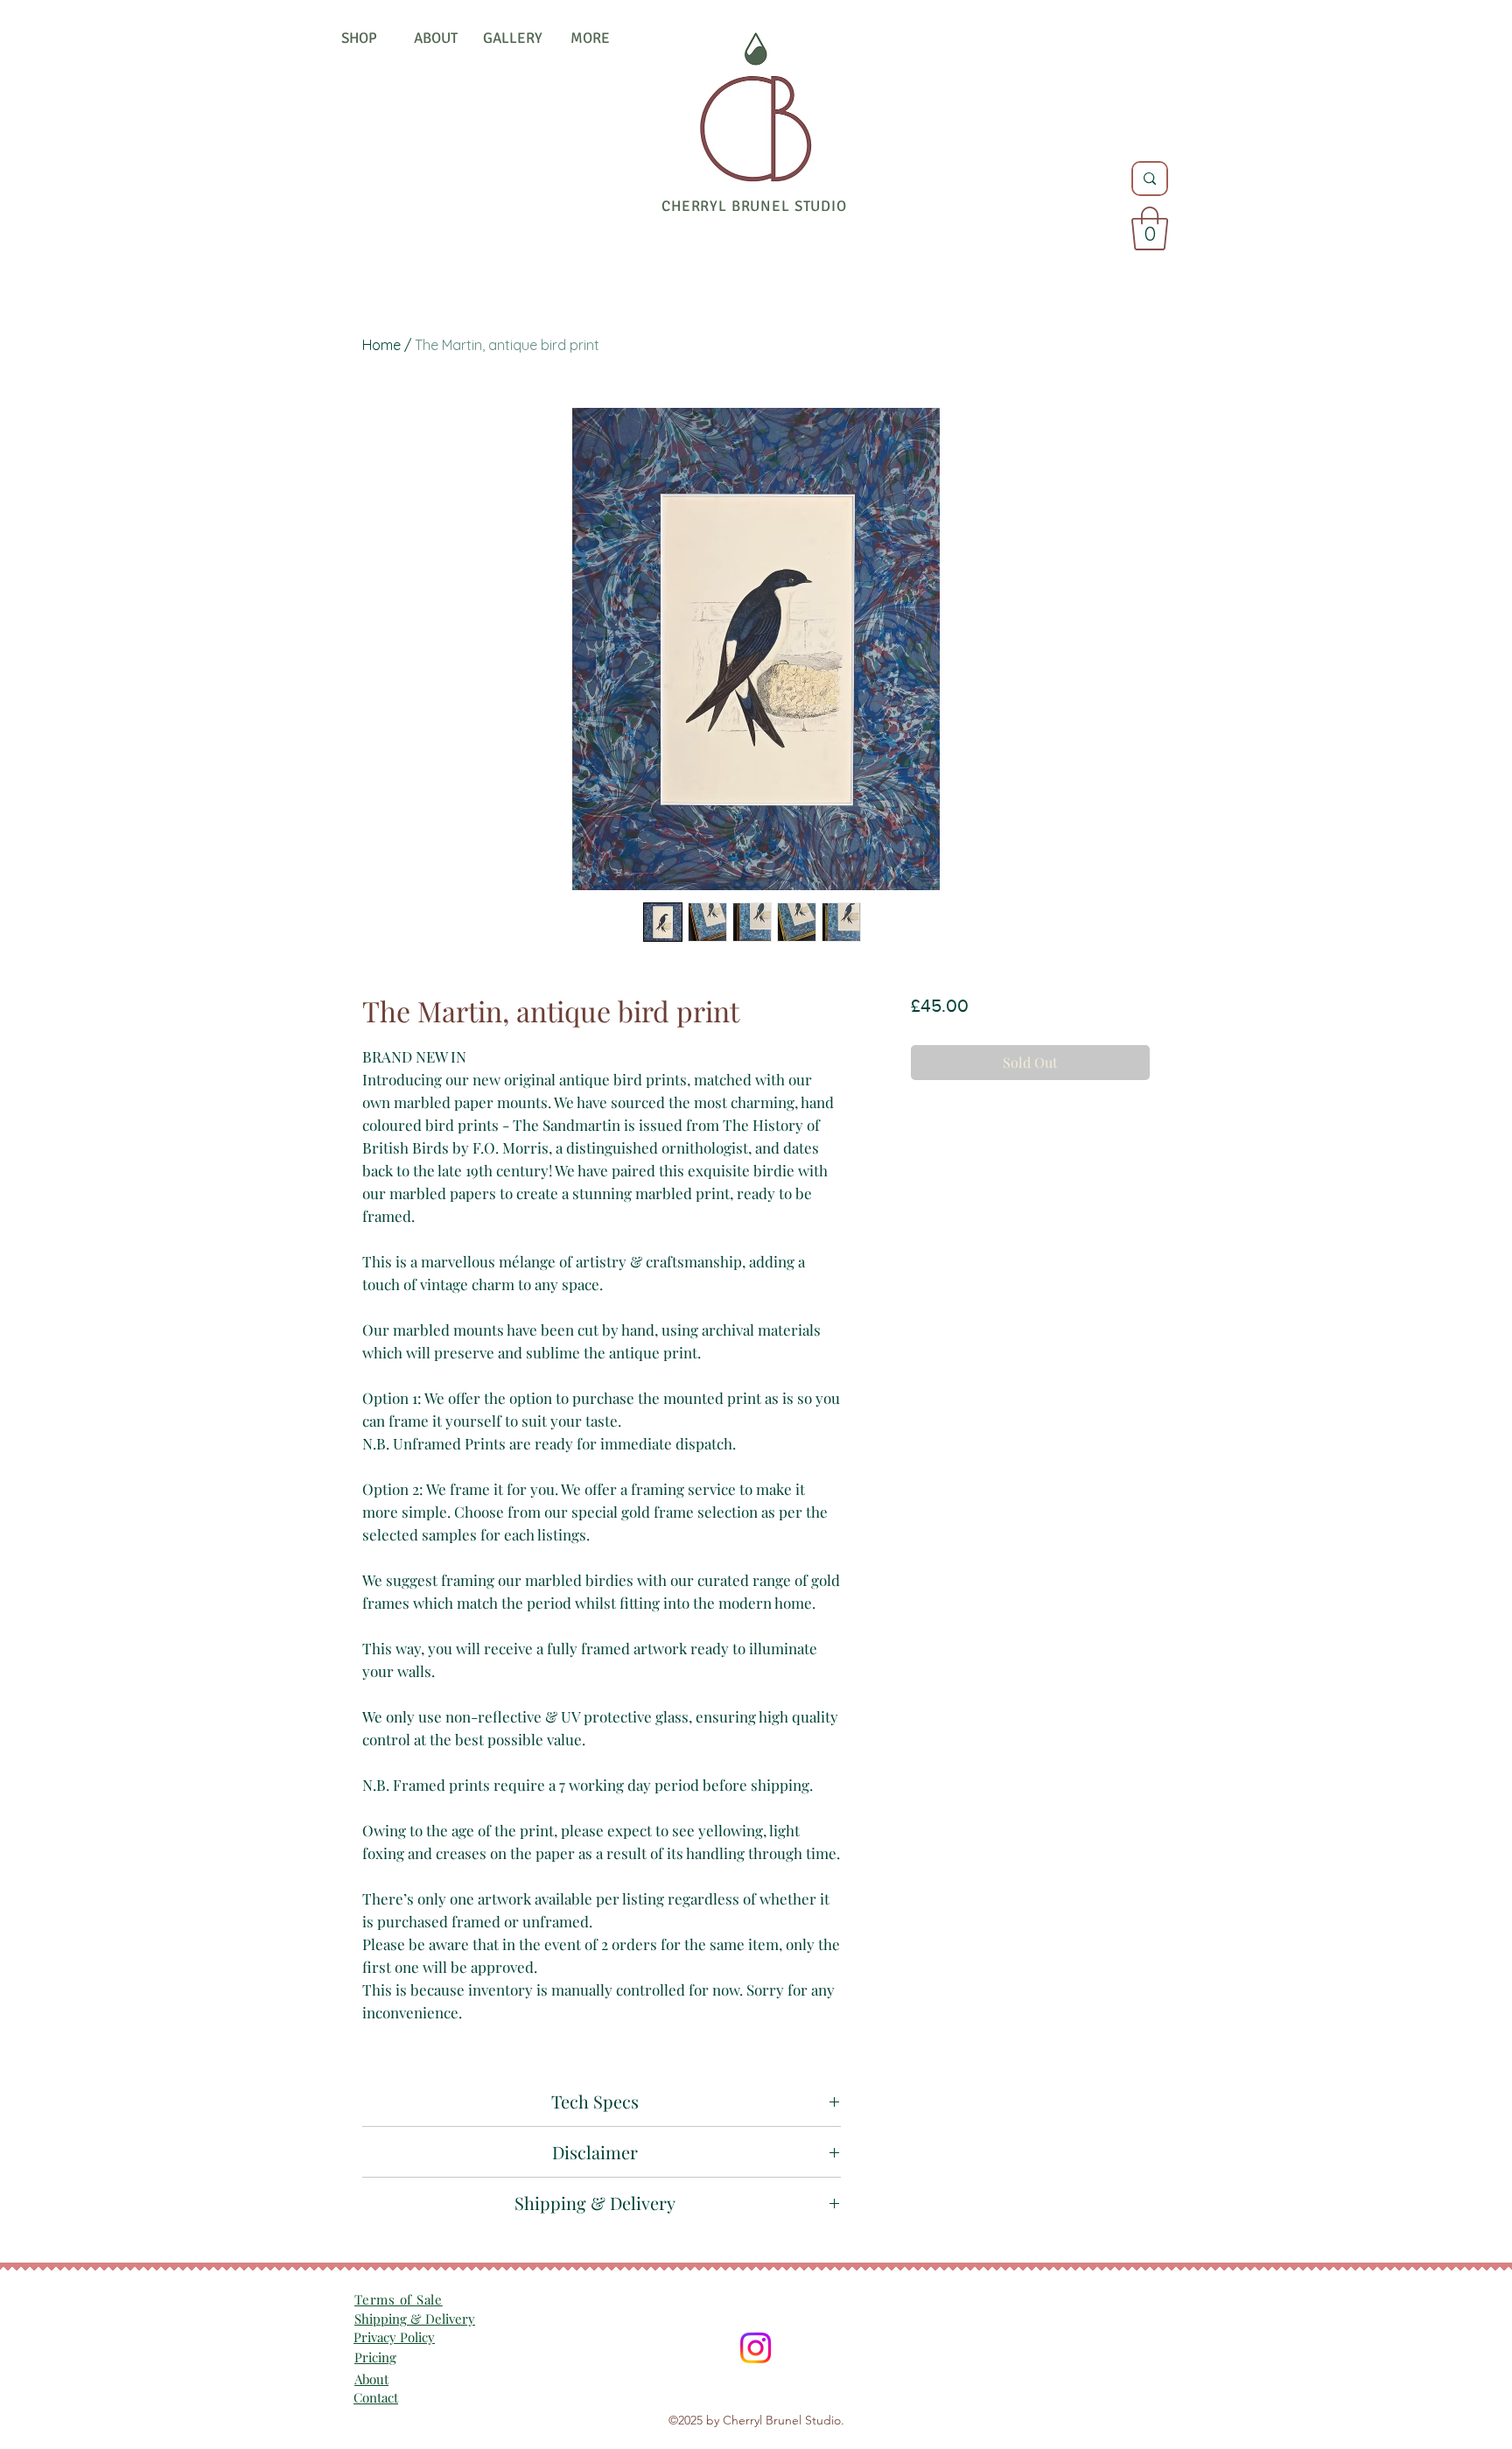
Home (381, 345)
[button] (1150, 228)
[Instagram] (756, 2348)
